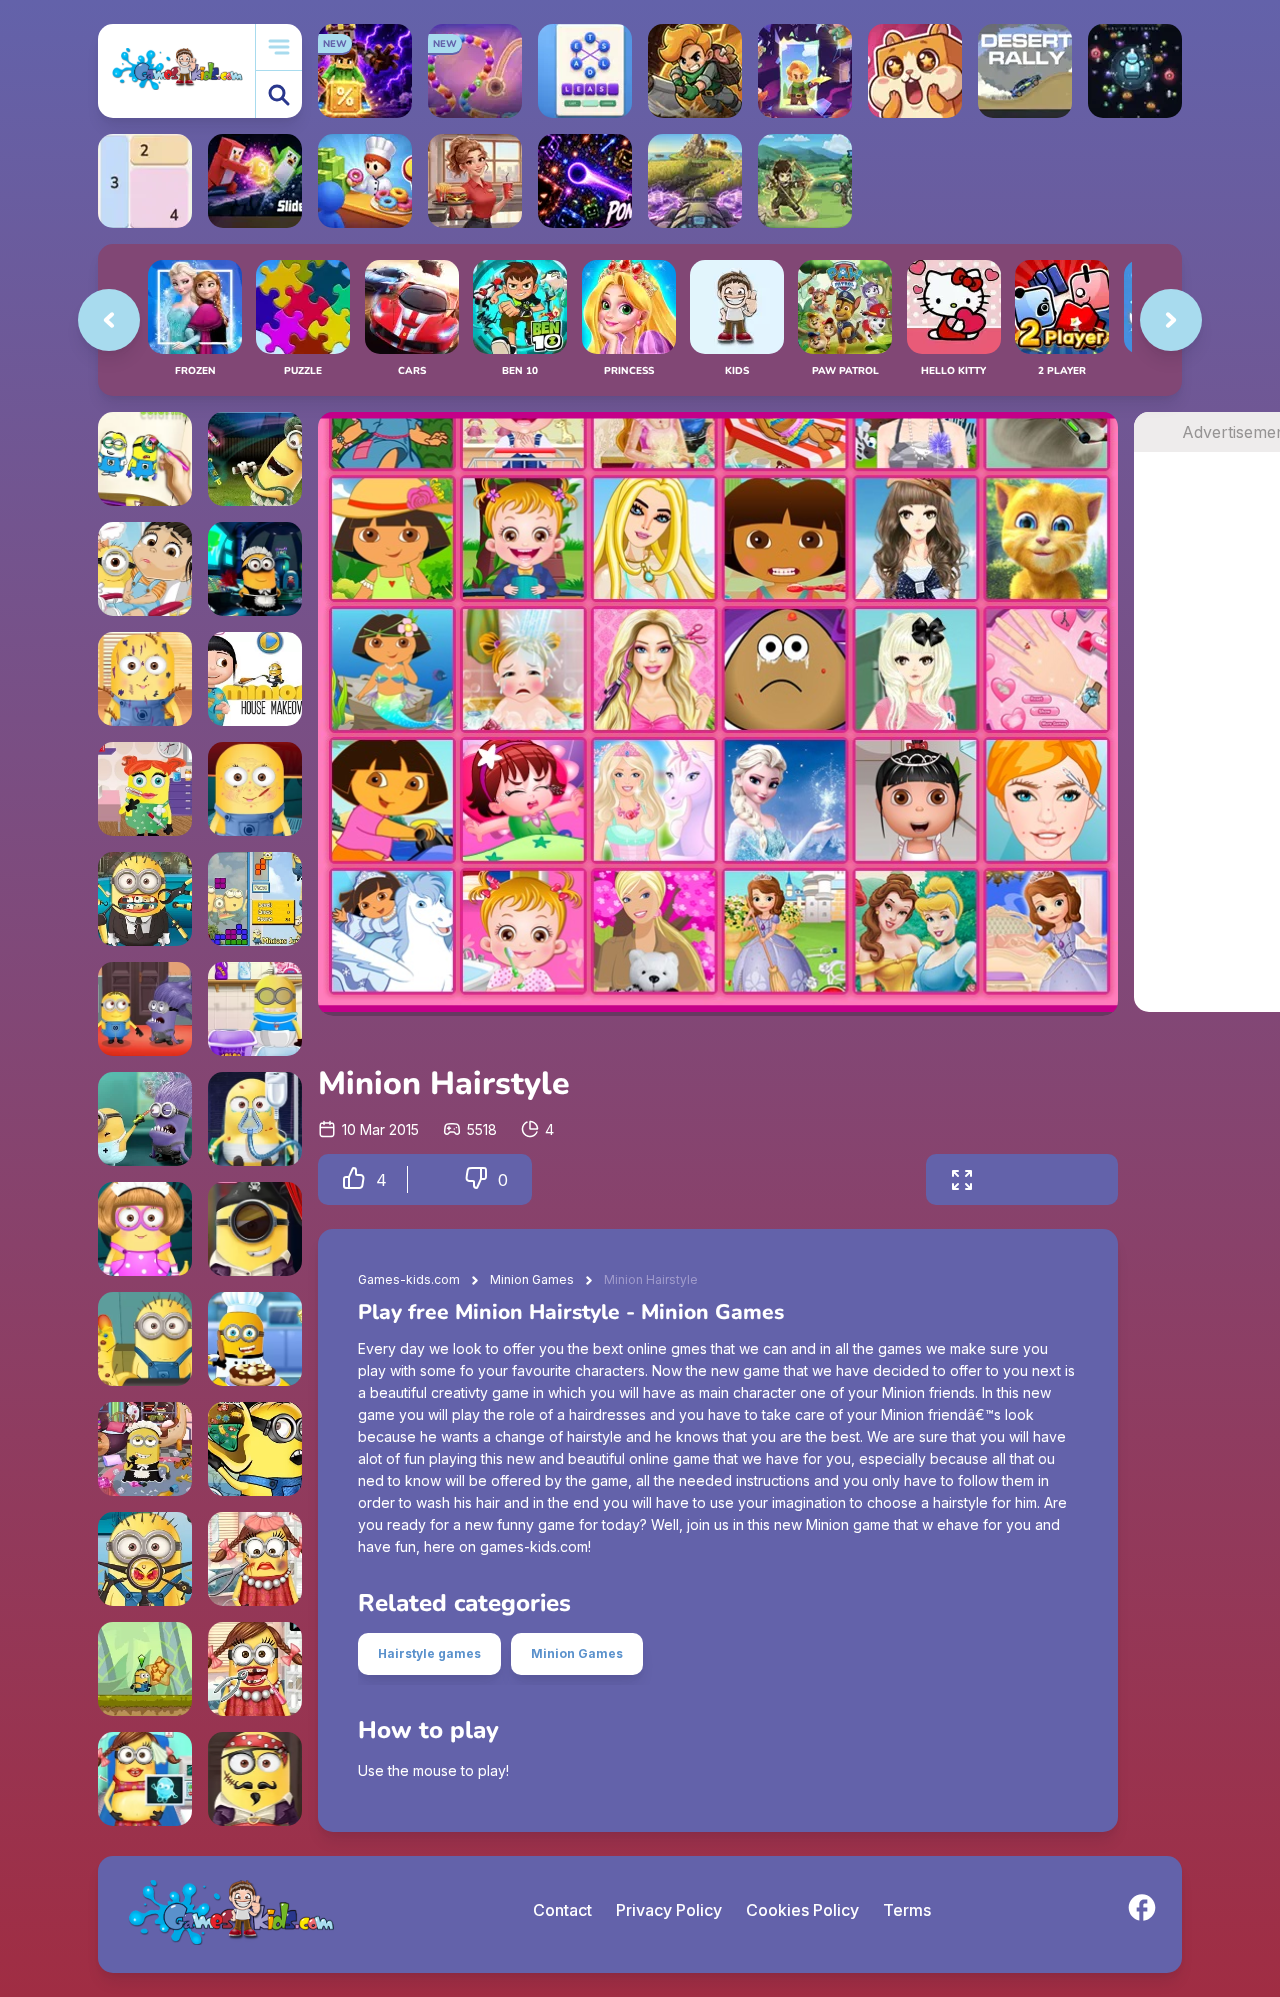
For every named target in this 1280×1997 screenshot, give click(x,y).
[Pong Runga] (585, 181)
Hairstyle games (429, 1653)
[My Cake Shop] (365, 181)
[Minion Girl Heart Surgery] (145, 789)
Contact (562, 1910)
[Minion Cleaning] (145, 1449)
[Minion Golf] (255, 459)
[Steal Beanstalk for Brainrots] (695, 71)
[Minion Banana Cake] (255, 1339)
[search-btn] (279, 94)
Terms (907, 1910)
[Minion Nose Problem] (145, 1559)
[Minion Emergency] (145, 1009)
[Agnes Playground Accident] (145, 569)
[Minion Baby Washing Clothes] (255, 1009)
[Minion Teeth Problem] (145, 899)
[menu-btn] (279, 47)
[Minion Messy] (145, 679)
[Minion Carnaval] (255, 1229)
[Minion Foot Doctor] (145, 1339)
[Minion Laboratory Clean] (255, 569)
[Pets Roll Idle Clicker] (915, 71)
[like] (354, 1179)
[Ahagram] (585, 71)
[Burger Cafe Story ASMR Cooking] (475, 181)
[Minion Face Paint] (255, 1779)
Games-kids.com (409, 1279)
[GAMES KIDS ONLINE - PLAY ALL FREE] (176, 70)
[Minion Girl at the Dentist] (255, 1669)
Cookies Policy (802, 1910)
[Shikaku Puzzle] (145, 181)
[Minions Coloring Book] (145, 459)
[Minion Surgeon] (255, 1119)
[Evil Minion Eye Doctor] (145, 1119)
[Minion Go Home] (145, 1669)
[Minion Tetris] (255, 899)
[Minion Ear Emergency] (255, 1449)
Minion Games (532, 1279)
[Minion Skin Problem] (255, 789)
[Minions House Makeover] (255, 679)
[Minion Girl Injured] (255, 1559)
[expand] (962, 1179)
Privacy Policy (669, 1910)
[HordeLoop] (1135, 71)
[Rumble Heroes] (805, 71)
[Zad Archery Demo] (805, 181)
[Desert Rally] (1025, 71)
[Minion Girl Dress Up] (145, 1229)
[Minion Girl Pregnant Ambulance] (145, 1779)
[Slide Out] (255, 181)
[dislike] (476, 1179)
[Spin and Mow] (695, 181)
